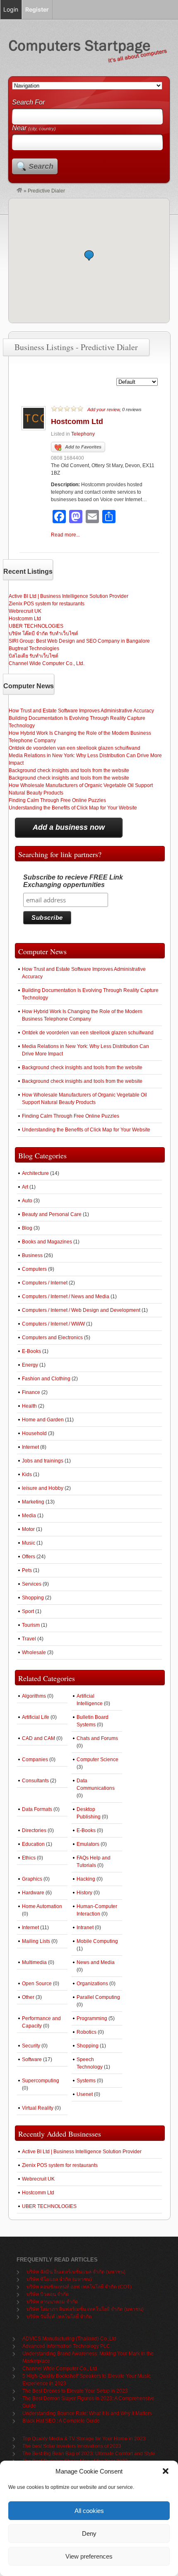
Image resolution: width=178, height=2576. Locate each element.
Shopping (33, 1598)
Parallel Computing (98, 1997)
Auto (27, 1201)
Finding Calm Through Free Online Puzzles (57, 800)
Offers (29, 1557)
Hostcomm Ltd (77, 422)
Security (31, 2046)
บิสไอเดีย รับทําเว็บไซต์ (34, 656)
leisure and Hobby (43, 1488)
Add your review (103, 409)
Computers (34, 1269)
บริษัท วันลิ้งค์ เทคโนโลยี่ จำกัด (59, 2317)
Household (34, 1433)
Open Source (37, 1984)
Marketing (33, 1502)
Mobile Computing (97, 1941)
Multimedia (34, 1962)
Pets (27, 1570)
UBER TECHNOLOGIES (36, 626)
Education (33, 1844)
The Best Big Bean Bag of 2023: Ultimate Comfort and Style (89, 2454)
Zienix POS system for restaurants (47, 604)
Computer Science (97, 1760)
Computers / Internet (45, 1283)
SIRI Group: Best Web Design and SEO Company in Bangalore (79, 641)
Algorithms (34, 1696)
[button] (166, 2471)
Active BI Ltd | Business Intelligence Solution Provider (69, 596)
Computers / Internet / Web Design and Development (81, 1310)
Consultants (35, 1781)
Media (29, 1516)
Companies (35, 1760)
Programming (92, 2018)
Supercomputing (41, 2081)
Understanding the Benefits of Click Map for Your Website (73, 808)
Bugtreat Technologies (34, 648)
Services (32, 1584)
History (84, 1893)
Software (32, 2059)
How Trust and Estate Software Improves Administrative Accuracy (81, 711)
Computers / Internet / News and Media (66, 1297)
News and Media (96, 1962)
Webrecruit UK (25, 611)
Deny (89, 2533)
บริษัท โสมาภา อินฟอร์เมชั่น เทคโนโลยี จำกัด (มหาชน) (85, 2309)
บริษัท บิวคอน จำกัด (48, 2294)
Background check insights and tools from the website (69, 770)
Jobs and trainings (43, 1461)
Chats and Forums (97, 1738)
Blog (27, 1228)
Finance (31, 1392)
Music (29, 1543)
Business (32, 1255)
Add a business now (69, 827)
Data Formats (37, 1809)
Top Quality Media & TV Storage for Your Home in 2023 (84, 2439)
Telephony (83, 434)
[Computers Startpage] (19, 191)
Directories (34, 1830)
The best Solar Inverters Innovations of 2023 (72, 2446)
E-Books (31, 1351)
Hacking (86, 1879)
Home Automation (42, 1906)
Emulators (88, 1844)
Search (41, 166)
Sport (28, 1611)
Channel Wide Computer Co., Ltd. (47, 663)
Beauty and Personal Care (52, 1214)
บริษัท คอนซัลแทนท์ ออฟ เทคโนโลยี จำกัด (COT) (79, 2287)
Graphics (32, 1879)
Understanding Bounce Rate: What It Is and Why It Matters (87, 2413)
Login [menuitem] (11, 9)
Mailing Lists (36, 1941)
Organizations (92, 1984)
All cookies (89, 2511)
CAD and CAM (38, 1738)
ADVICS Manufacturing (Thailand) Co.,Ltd (69, 2339)
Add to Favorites (83, 447)
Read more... (65, 535)
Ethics (29, 1858)
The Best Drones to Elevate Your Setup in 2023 (75, 2391)
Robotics (87, 2032)
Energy (30, 1365)
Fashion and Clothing (46, 1379)
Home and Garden (43, 1420)
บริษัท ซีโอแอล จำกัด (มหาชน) (59, 2279)
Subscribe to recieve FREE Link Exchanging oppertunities (73, 881)
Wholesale (34, 1652)
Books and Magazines (47, 1242)
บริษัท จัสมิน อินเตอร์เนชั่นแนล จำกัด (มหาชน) (76, 2272)
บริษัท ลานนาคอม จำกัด (52, 2302)
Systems (86, 2081)
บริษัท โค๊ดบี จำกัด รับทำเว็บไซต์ (43, 634)
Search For (28, 102)
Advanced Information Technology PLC (66, 2346)
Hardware (33, 1893)
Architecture (35, 1173)
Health (29, 1406)
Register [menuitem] (37, 9)
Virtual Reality (38, 2108)
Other (28, 1997)
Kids (27, 1474)
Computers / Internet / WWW (53, 1324)
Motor (28, 1529)
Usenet (85, 2094)
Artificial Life (36, 1717)
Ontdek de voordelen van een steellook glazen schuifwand (75, 748)
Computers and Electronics (52, 1338)
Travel (29, 1639)
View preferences (89, 2556)
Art (25, 1187)
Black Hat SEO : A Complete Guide (61, 2421)
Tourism (31, 1625)
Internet (30, 1447)
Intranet (85, 1928)
